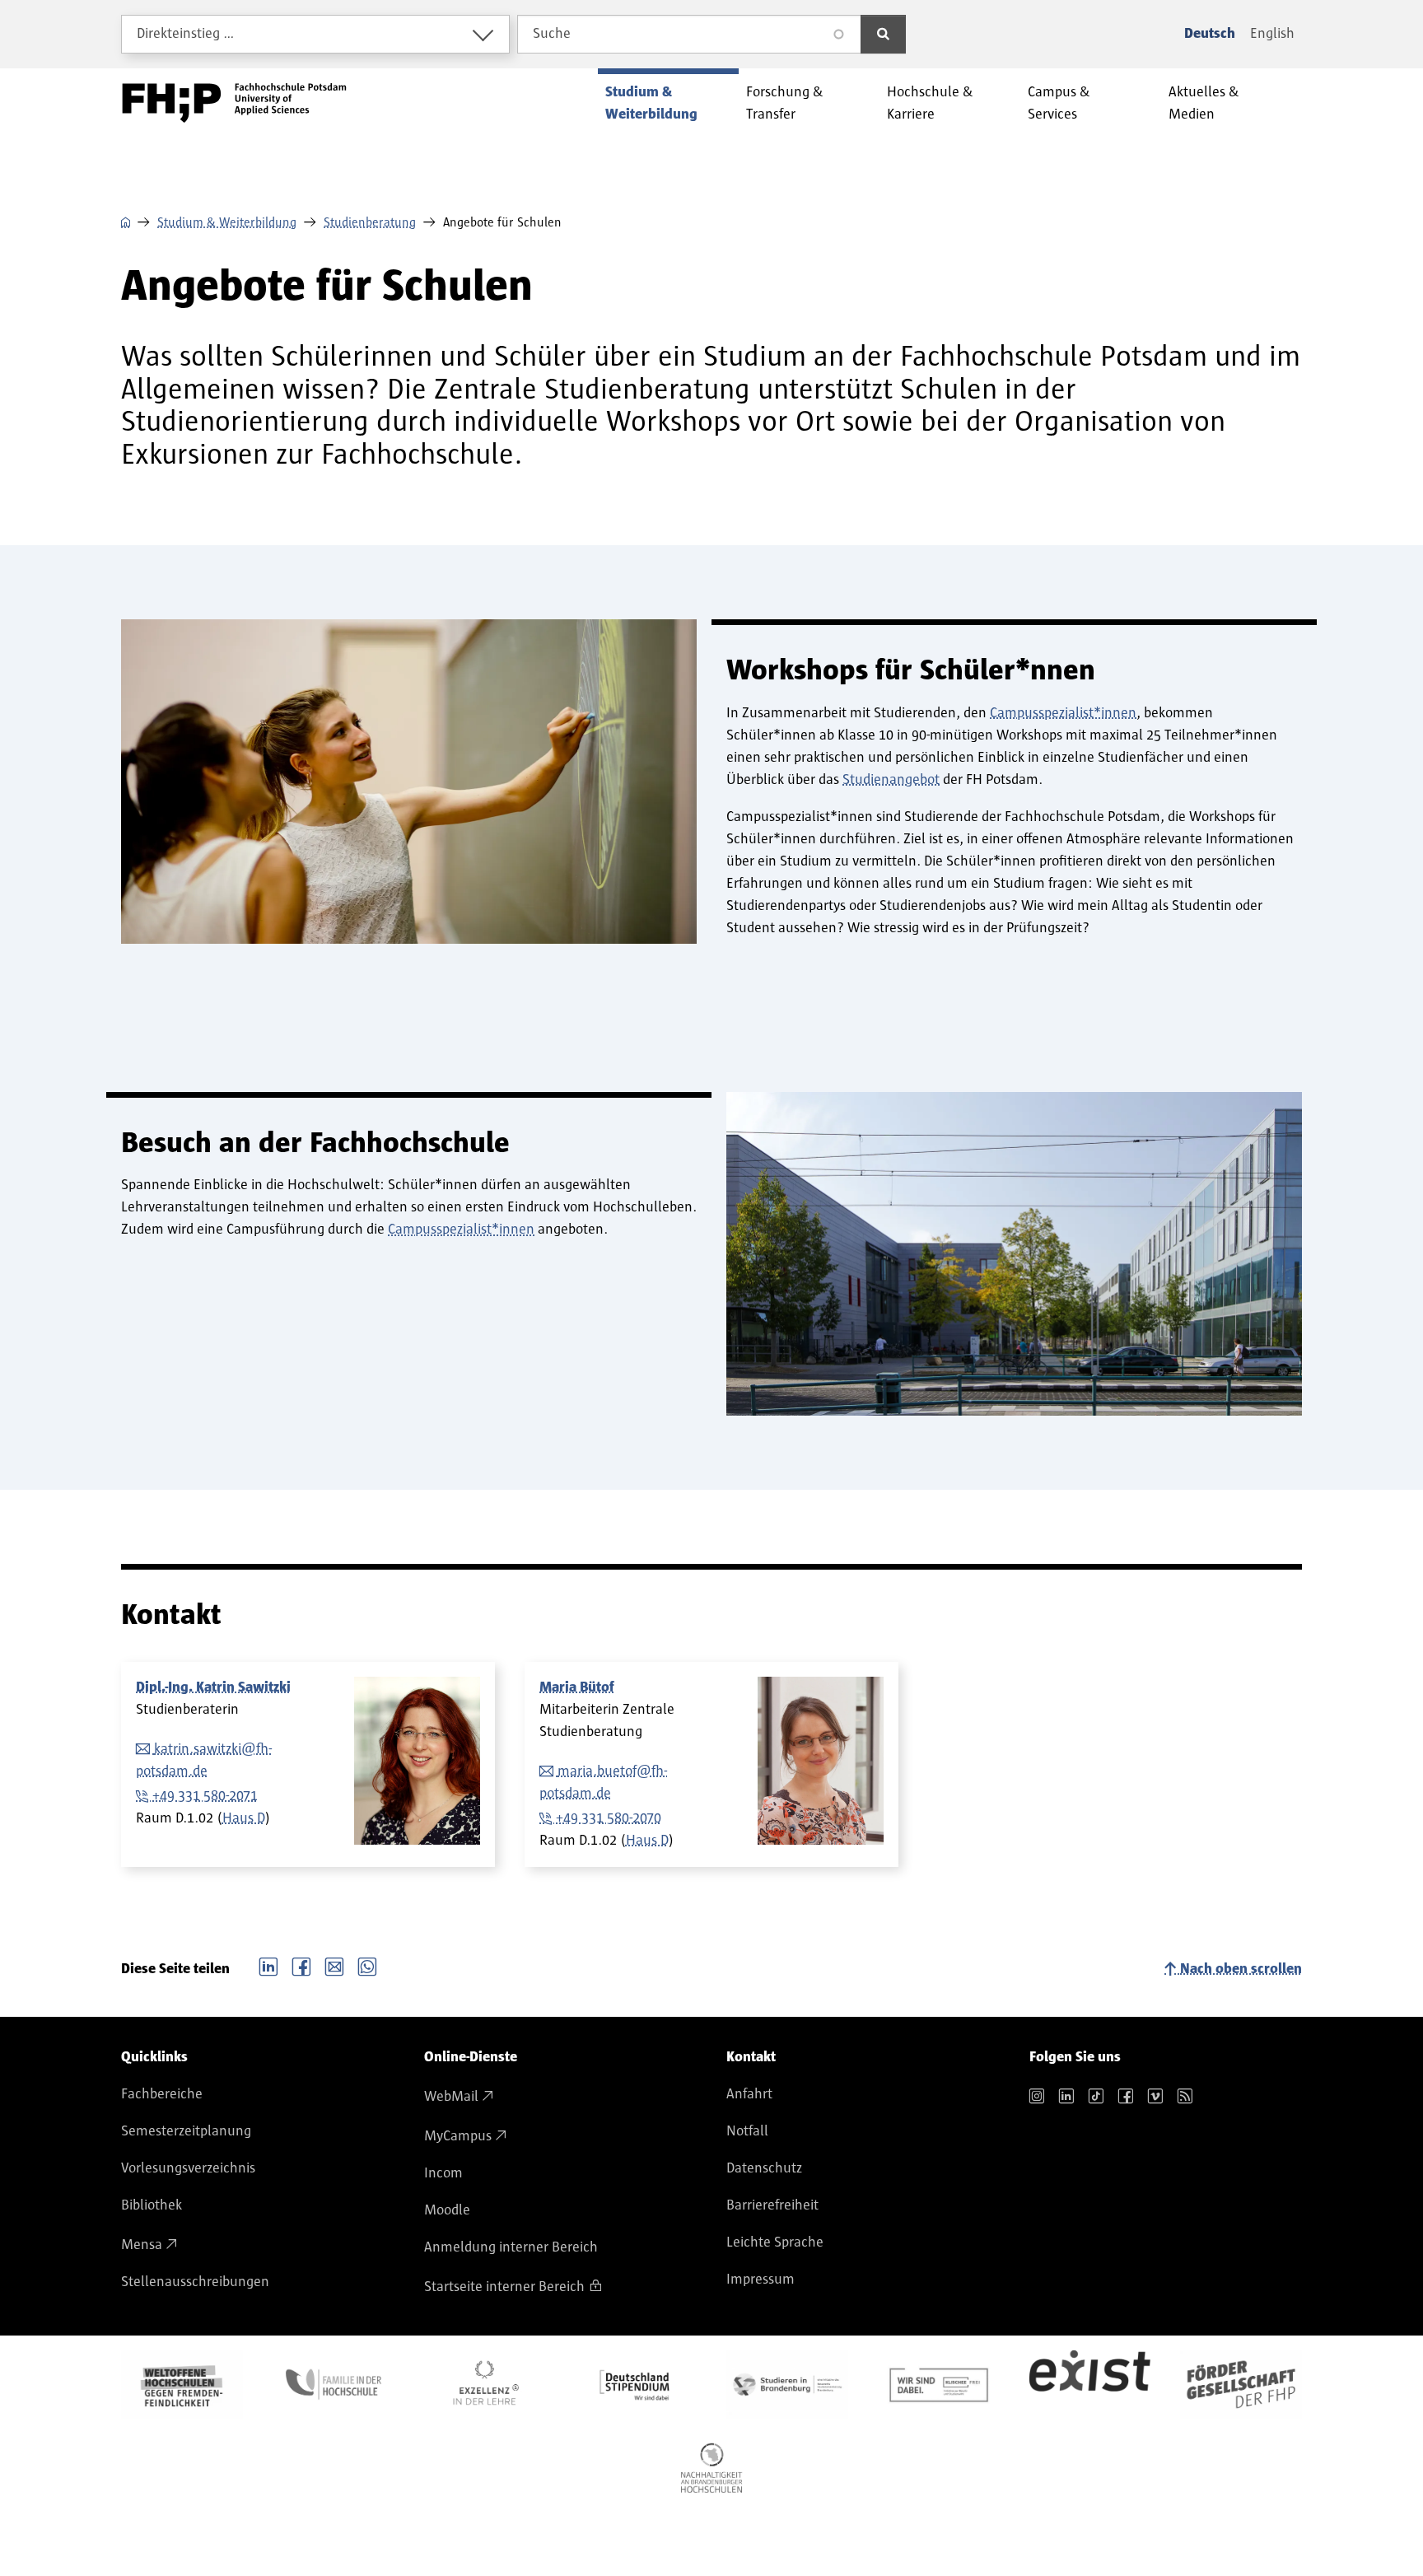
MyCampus (458, 2136)
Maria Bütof (577, 1687)
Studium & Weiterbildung (227, 222)
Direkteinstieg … (186, 34)
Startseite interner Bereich (504, 2287)
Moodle (447, 2210)
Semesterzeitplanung (186, 2131)
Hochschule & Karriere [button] (930, 103)
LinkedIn (268, 1965)
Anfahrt (749, 2094)
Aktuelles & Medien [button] (1204, 103)
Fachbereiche (162, 2094)
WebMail (451, 2097)
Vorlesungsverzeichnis (188, 2168)
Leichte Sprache (775, 2242)
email (334, 1965)
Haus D (244, 1818)
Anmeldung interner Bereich (511, 2247)
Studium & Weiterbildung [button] (651, 103)
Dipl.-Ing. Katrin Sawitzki (213, 1687)
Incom (443, 2173)
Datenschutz (764, 2168)
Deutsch (1210, 34)
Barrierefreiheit (772, 2205)
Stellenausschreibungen (195, 2282)
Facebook (301, 1965)
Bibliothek (152, 2205)
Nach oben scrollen (1241, 1969)
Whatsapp (367, 1965)
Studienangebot (891, 780)
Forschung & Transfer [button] (785, 103)
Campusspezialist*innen (1063, 713)
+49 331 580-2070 (609, 1818)
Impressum (760, 2280)
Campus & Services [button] (1059, 103)
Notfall (747, 2131)
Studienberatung (370, 222)
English (1272, 34)
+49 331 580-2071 (205, 1796)
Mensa (142, 2245)
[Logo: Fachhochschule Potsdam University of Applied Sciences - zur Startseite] (234, 103)
